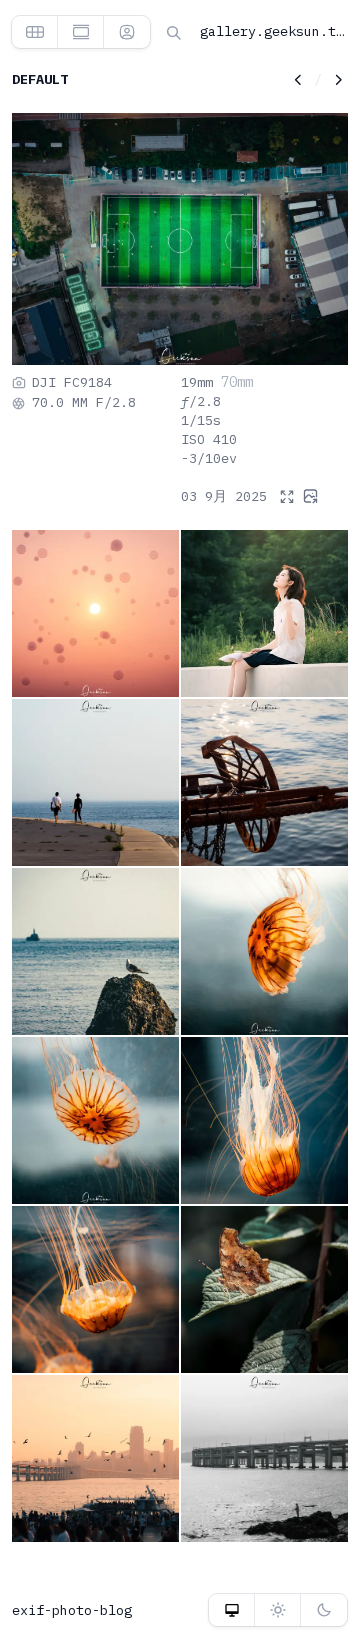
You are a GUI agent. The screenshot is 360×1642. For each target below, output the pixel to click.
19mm (197, 382)
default (40, 79)
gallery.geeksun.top (276, 31)
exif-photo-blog (72, 1610)
